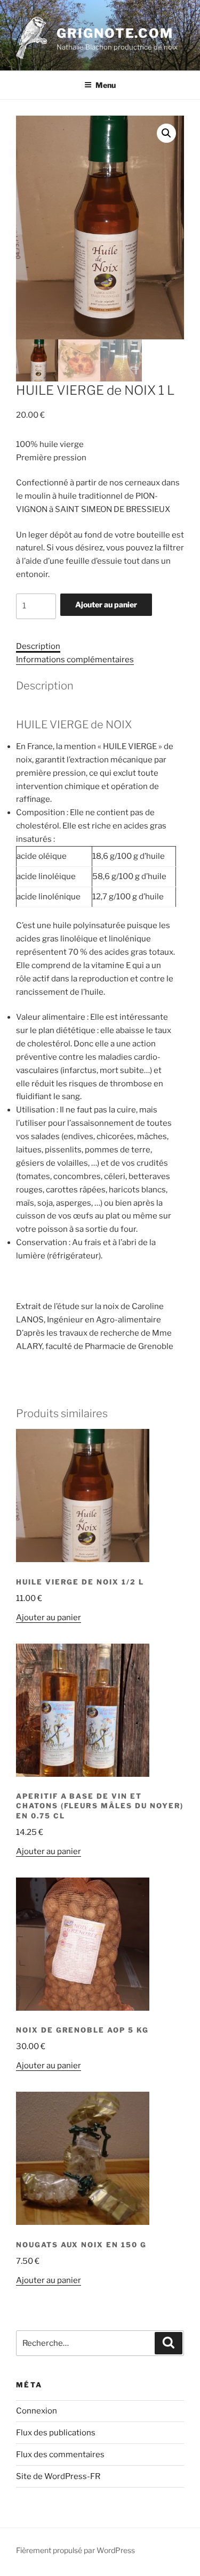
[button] (166, 133)
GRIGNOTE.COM (115, 33)
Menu (106, 85)
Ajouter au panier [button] (49, 1618)
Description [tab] (38, 646)
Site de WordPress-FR (58, 2476)
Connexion (37, 2411)
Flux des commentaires (60, 2455)
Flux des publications (56, 2433)
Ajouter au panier (106, 604)
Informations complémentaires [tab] (75, 660)
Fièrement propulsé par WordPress (75, 2550)
